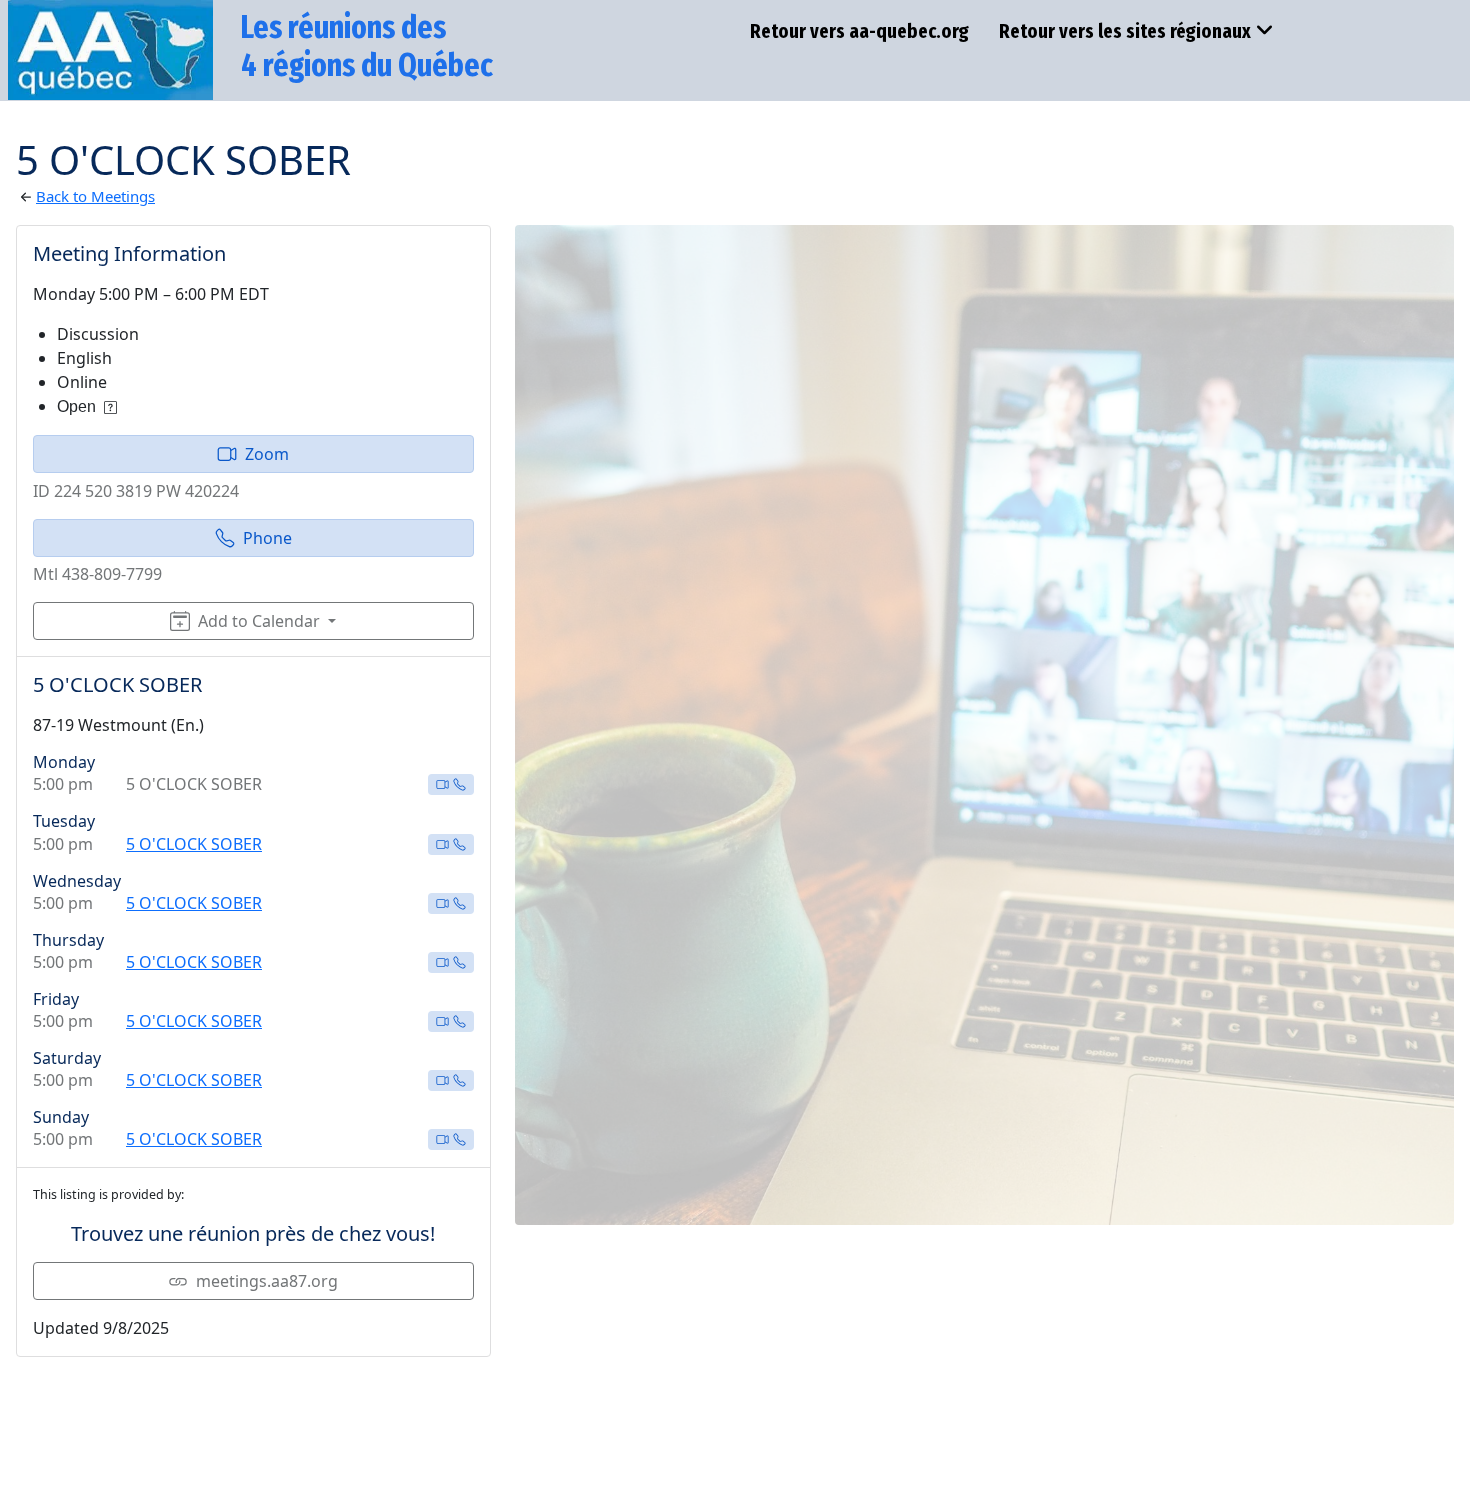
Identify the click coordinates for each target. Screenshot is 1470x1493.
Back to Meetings (95, 196)
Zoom (267, 454)
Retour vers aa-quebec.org (859, 31)
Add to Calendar (259, 621)
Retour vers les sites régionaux (1125, 31)
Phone (267, 538)
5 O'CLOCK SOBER (194, 844)
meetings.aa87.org (267, 1281)
